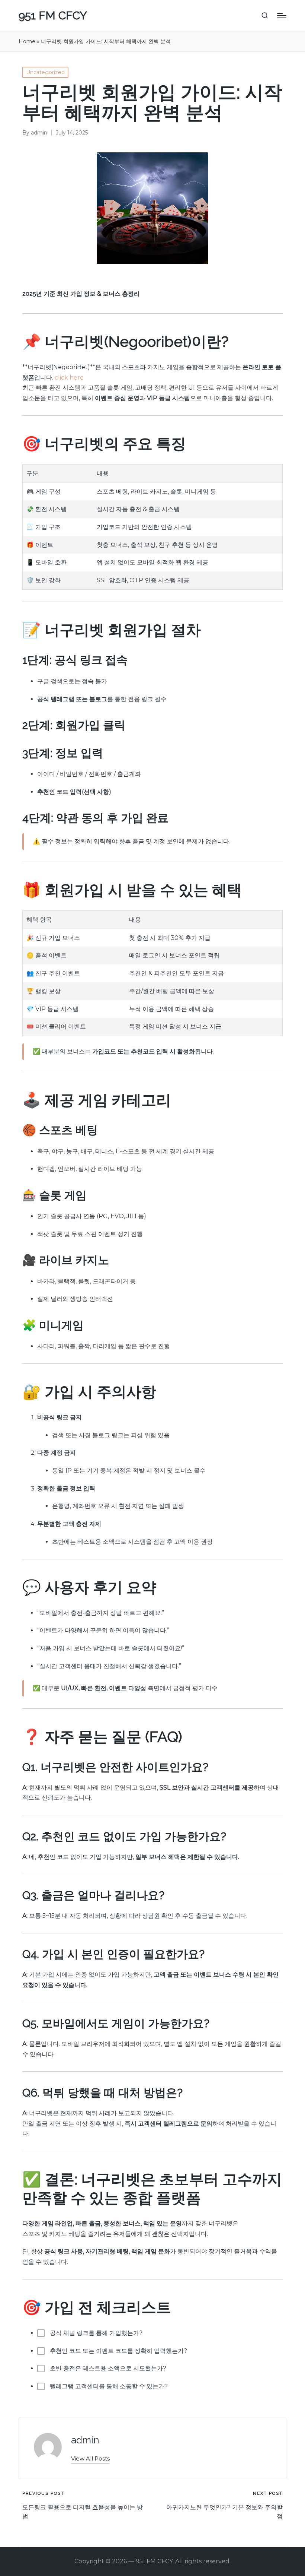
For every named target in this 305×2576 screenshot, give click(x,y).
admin (85, 2440)
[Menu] (282, 16)
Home (27, 41)
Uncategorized (45, 72)
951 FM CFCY (53, 15)
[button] (90, 2458)
